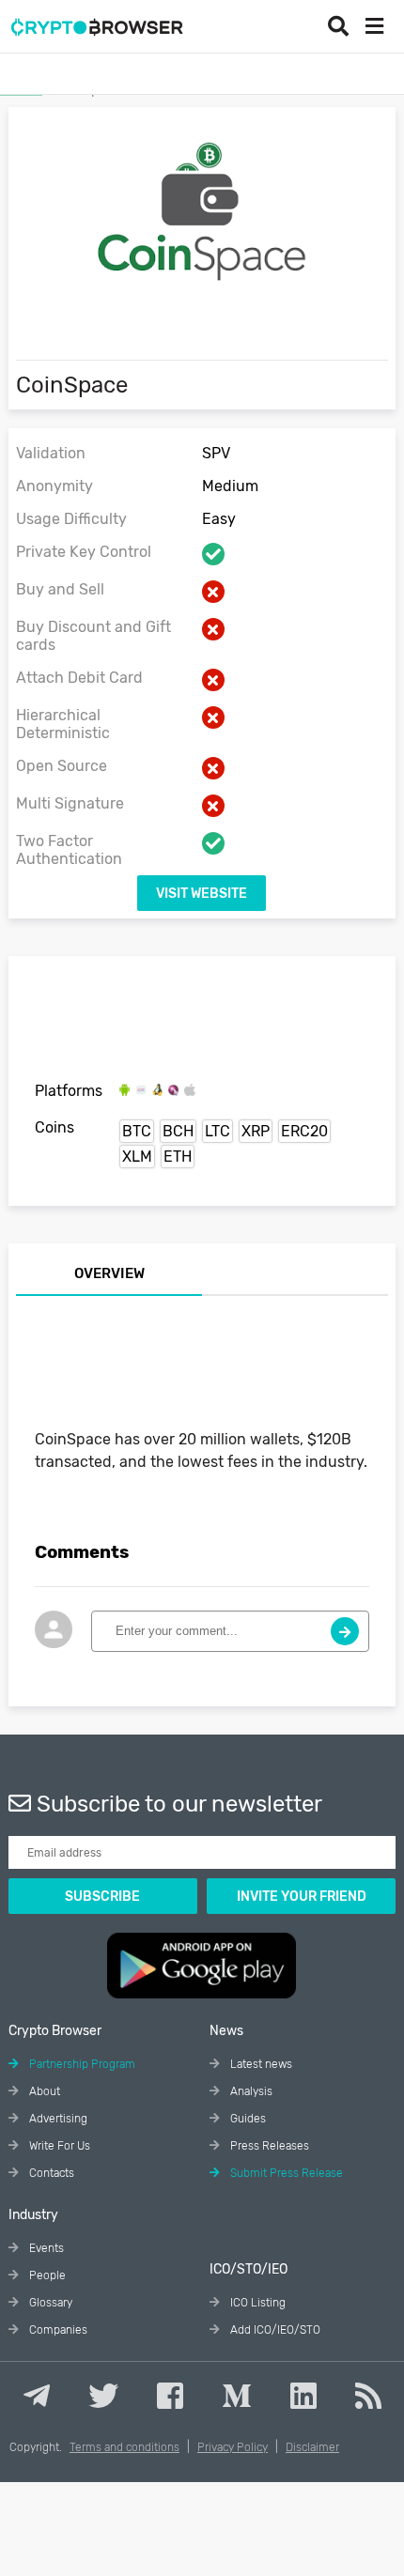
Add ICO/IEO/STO (274, 2330)
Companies (57, 2330)
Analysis (250, 2091)
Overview (109, 1273)
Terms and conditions (124, 2447)
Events (45, 2248)
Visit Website (202, 894)
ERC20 (304, 1131)
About (43, 2091)
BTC (137, 1131)
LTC (218, 1131)
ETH (178, 1157)
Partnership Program (81, 2064)
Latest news (260, 2064)
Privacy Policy (233, 2447)
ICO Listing (256, 2303)
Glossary (49, 2303)
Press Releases (268, 2146)
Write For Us (58, 2146)
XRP (256, 1131)
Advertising (57, 2119)
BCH (178, 1131)
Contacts (50, 2173)
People (46, 2275)
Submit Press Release (285, 2173)
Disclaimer (312, 2447)
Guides (247, 2119)
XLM (137, 1157)
